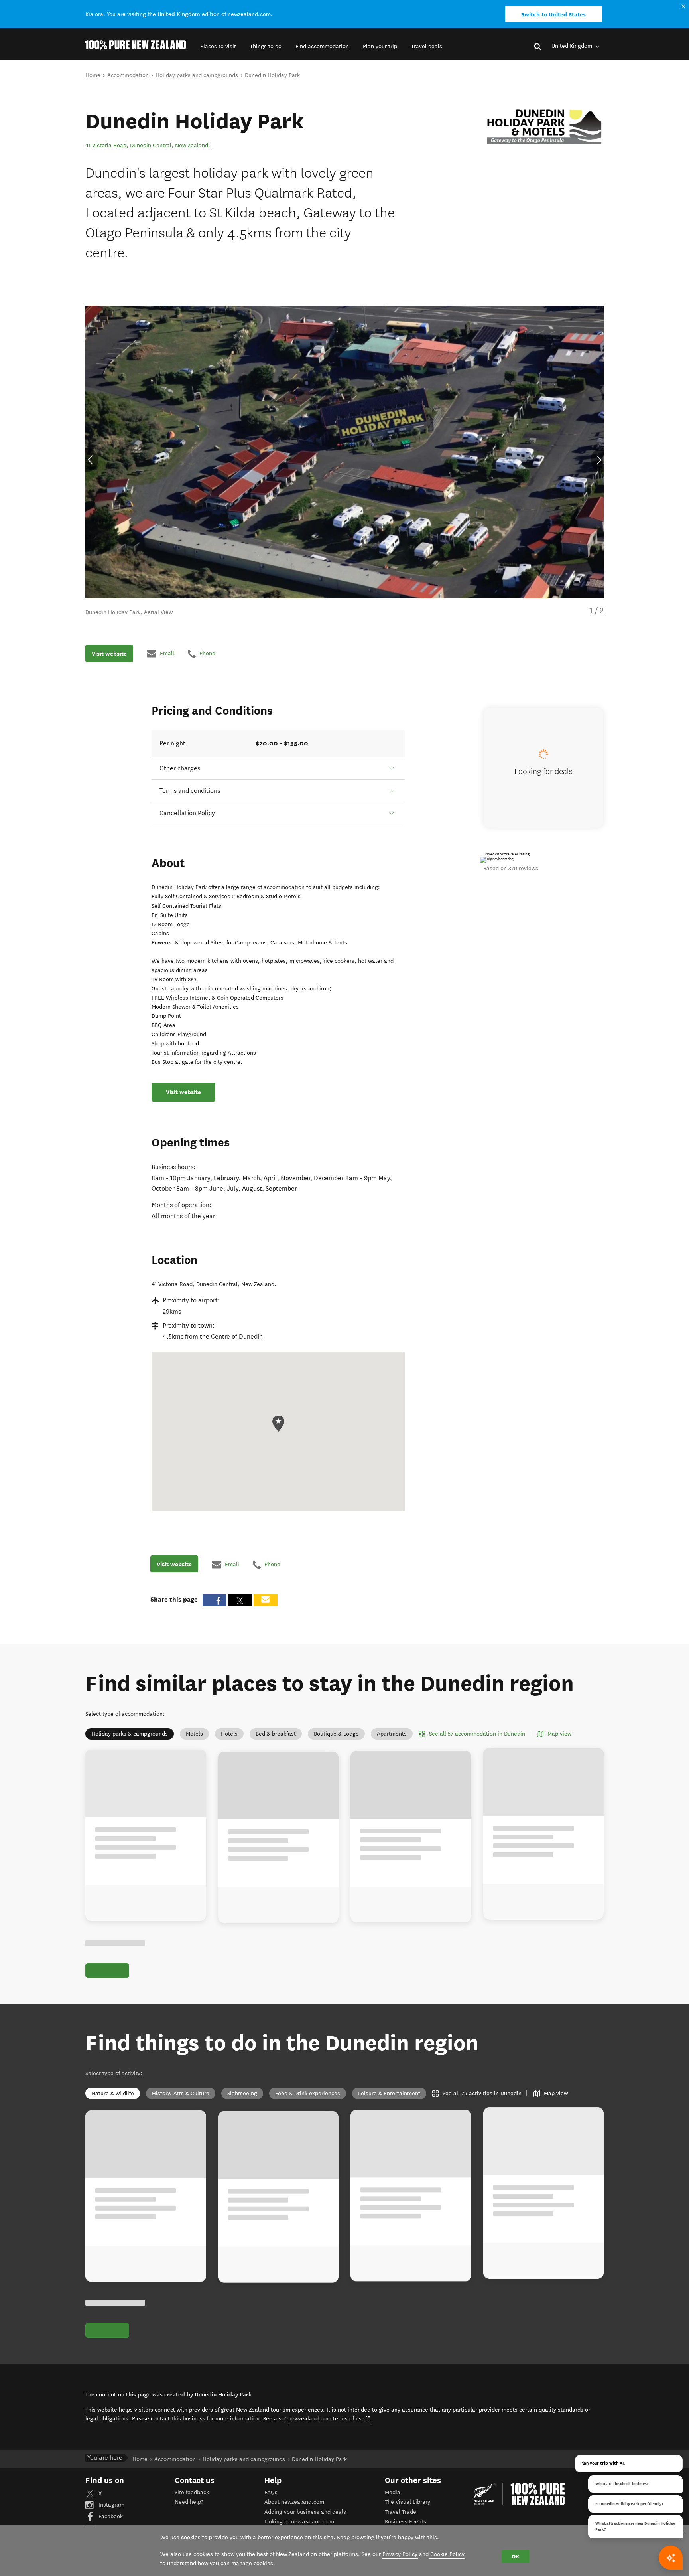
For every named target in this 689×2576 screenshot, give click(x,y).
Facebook (110, 2516)
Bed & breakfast (276, 1734)
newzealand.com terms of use (330, 2418)
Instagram (111, 2505)
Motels (194, 1734)
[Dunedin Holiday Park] (544, 127)
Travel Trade (401, 2512)
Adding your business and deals (305, 2512)
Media (393, 2492)
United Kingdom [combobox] (573, 46)
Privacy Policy (400, 2554)
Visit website (109, 653)
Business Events (406, 2522)
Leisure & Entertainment (389, 2093)
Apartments (392, 1734)
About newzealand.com (294, 2502)
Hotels (229, 1734)
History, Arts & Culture (181, 2093)
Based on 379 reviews (511, 868)
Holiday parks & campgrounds (130, 1734)
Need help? (189, 2502)
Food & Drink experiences (308, 2093)
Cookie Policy (447, 2554)
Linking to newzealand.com (299, 2522)
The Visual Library (407, 2502)
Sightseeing (242, 2093)
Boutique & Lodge (336, 1734)
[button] (218, 46)
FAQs (271, 2492)
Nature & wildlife (113, 2093)
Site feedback (192, 2492)
